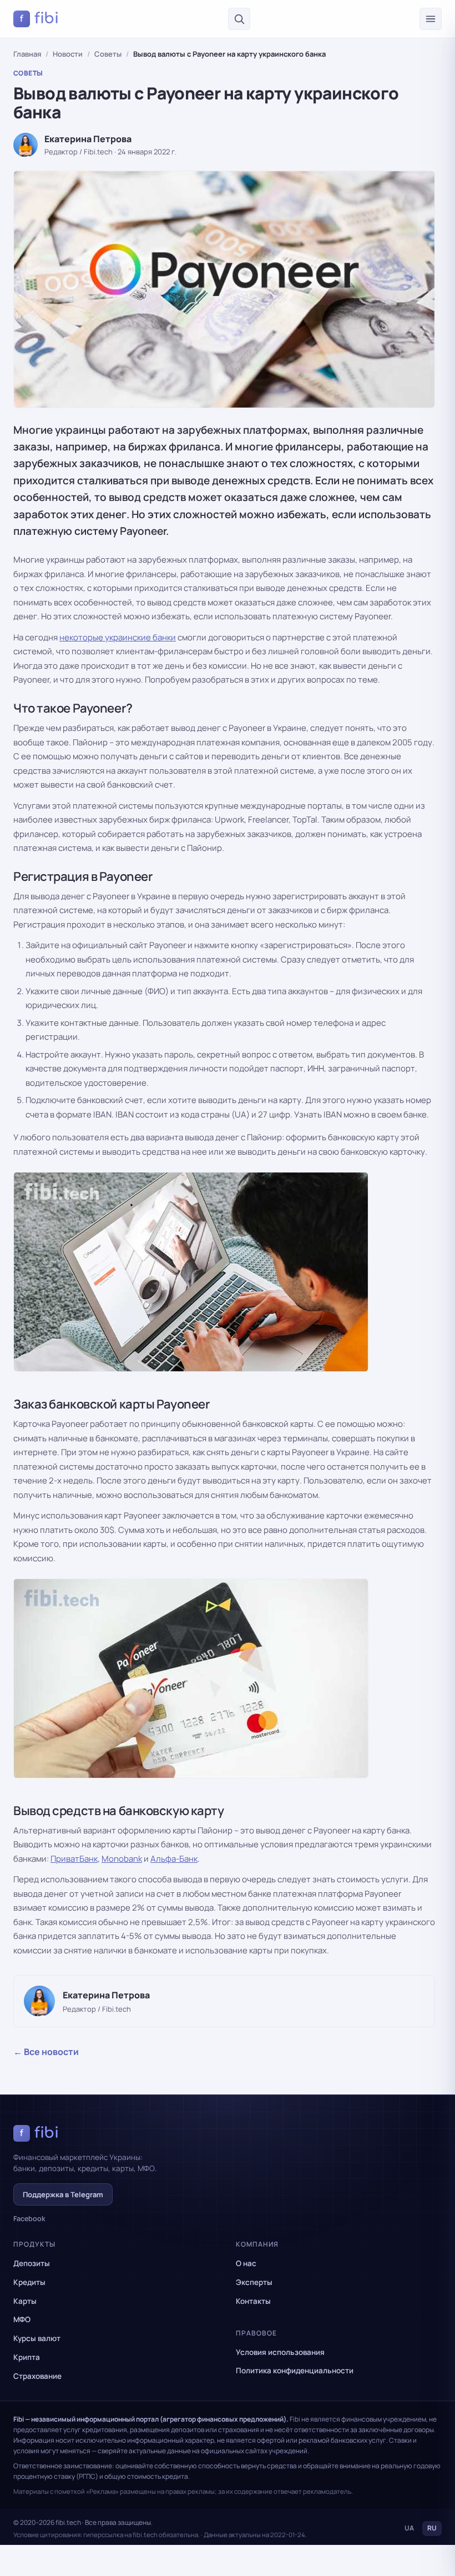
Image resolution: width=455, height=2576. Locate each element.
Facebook (29, 2219)
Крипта (27, 2357)
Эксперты (254, 2282)
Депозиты (32, 2263)
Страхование (37, 2376)
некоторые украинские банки (118, 637)
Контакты (253, 2301)
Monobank (122, 1859)
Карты (25, 2301)
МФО (22, 2319)
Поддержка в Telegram (63, 2194)
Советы (108, 54)
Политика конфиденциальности (295, 2370)
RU (432, 2528)
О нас (246, 2263)
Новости (68, 54)
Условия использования (280, 2352)
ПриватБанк (74, 1859)
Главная (27, 54)
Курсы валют (37, 2338)
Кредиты (29, 2282)
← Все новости (46, 2052)
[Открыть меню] (431, 19)
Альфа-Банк (174, 1859)
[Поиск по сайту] (239, 19)
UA (409, 2528)
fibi (39, 18)
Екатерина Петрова (88, 139)
